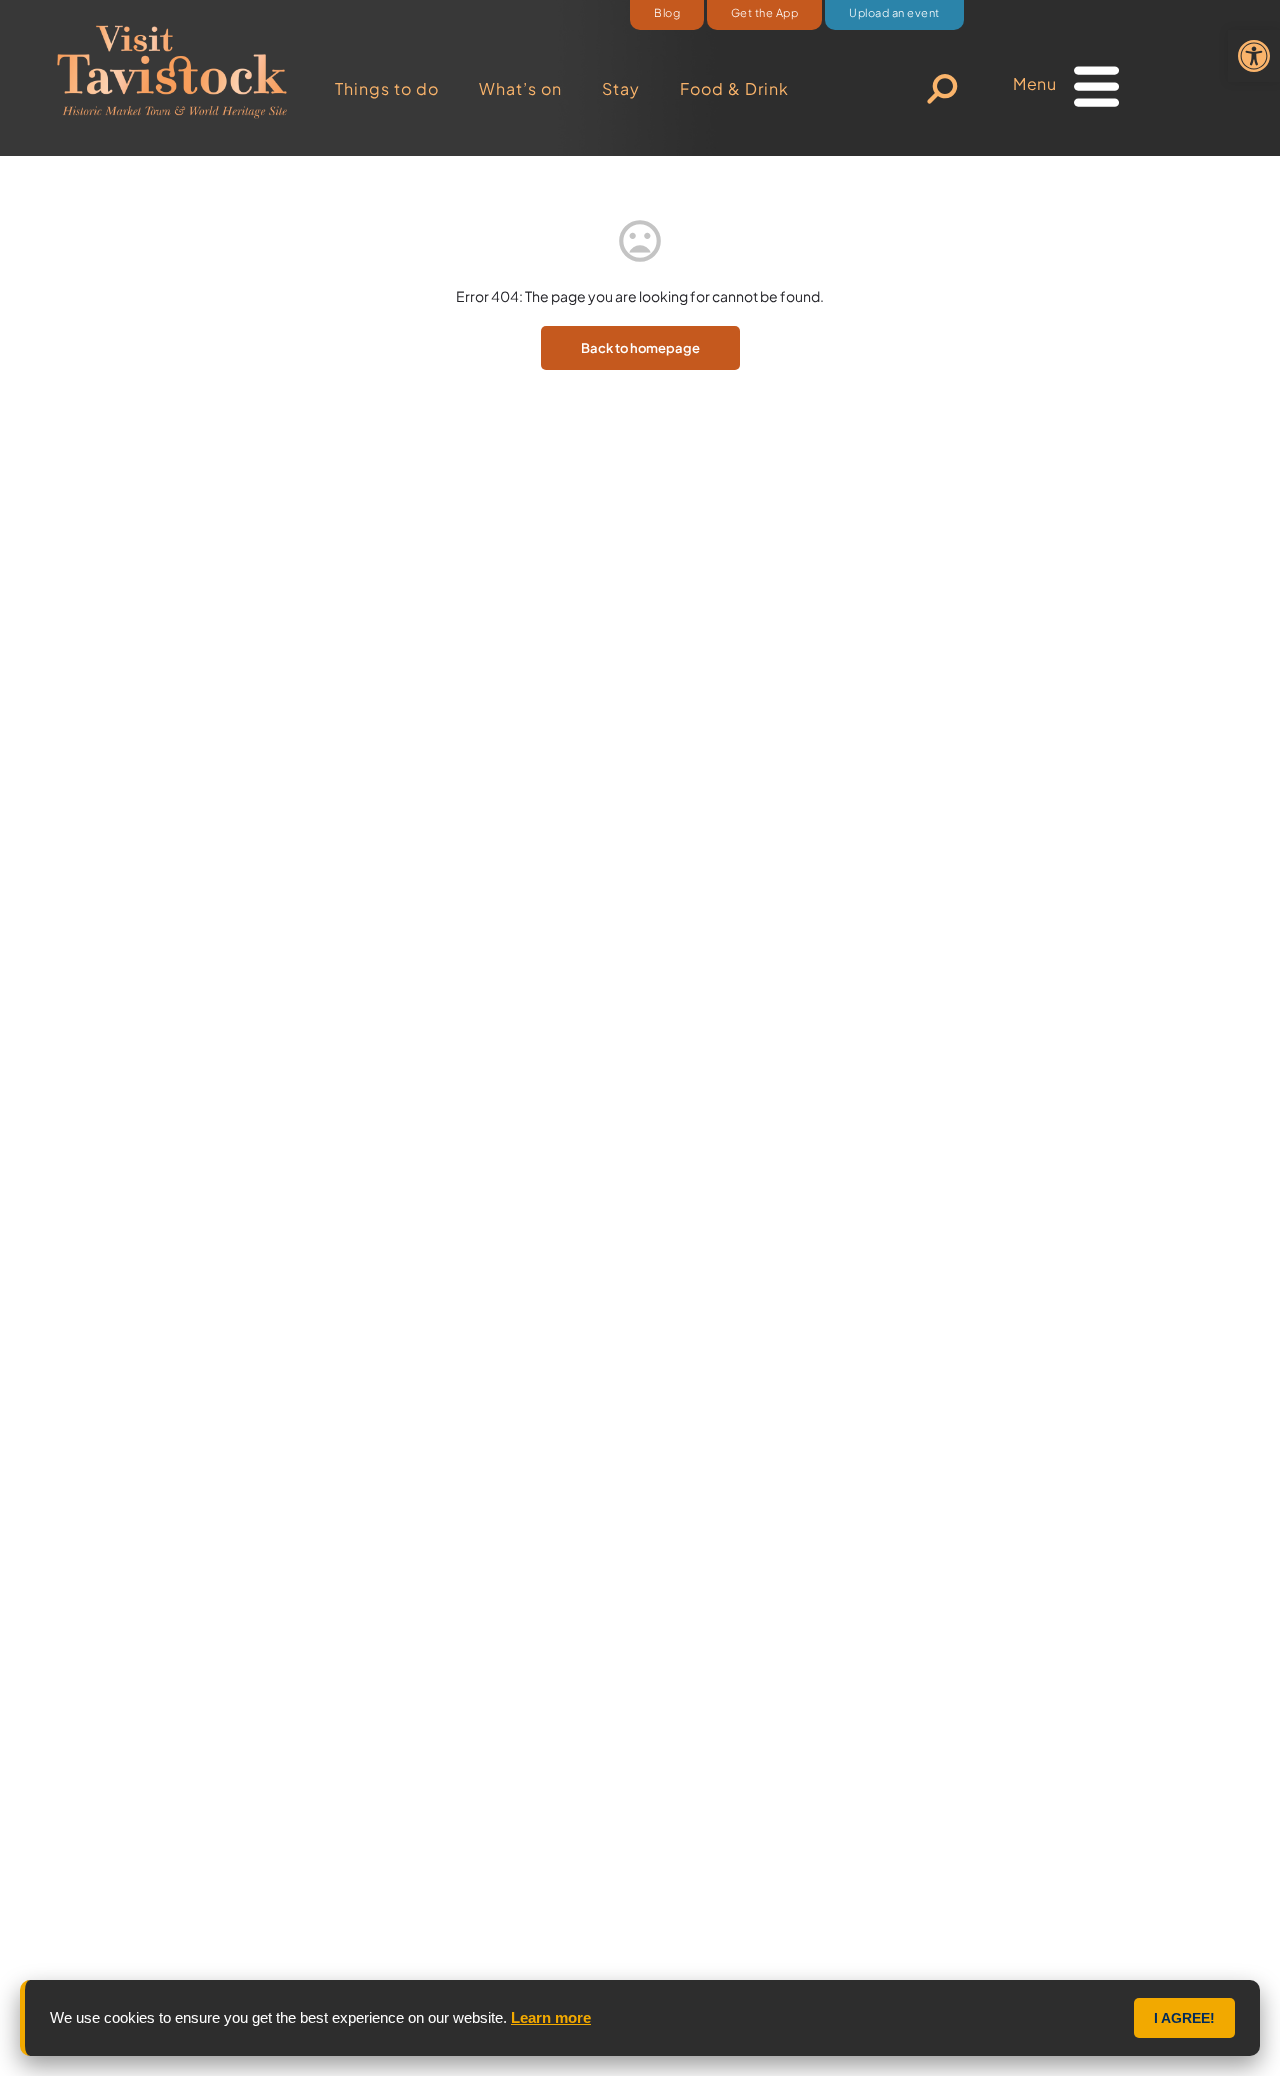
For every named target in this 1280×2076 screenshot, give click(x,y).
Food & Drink (734, 88)
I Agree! (1184, 2018)
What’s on (520, 88)
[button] (1254, 56)
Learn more (551, 2017)
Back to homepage (640, 348)
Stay (621, 88)
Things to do (387, 88)
